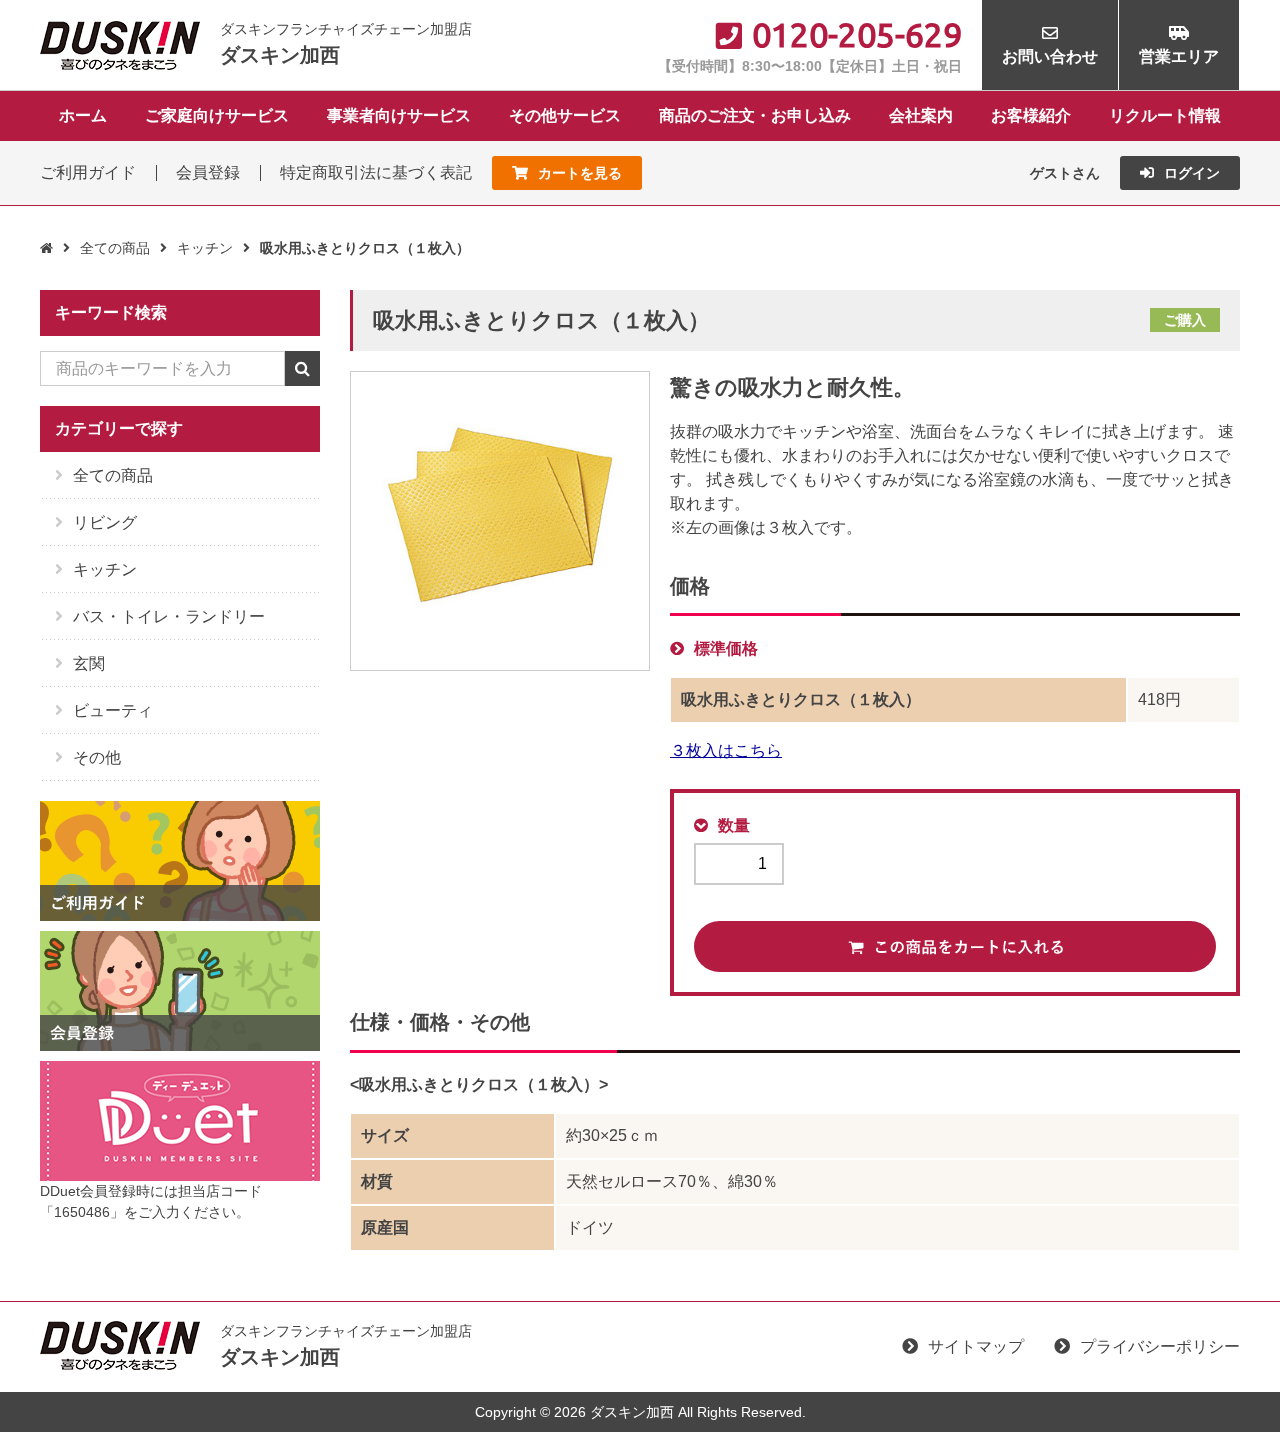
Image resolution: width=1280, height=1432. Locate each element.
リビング (105, 522)
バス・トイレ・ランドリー (169, 616)
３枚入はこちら (726, 750)
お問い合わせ (1050, 56)
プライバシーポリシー (1160, 1346)
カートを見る (580, 173)
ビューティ (113, 710)
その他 (97, 757)
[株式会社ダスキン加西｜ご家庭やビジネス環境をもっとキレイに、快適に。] (120, 43)
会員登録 (208, 172)
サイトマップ (976, 1346)
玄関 (89, 663)
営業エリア (1179, 56)
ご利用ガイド (88, 172)
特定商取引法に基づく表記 (376, 172)
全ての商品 (115, 248)
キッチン (205, 248)
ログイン (1192, 173)
